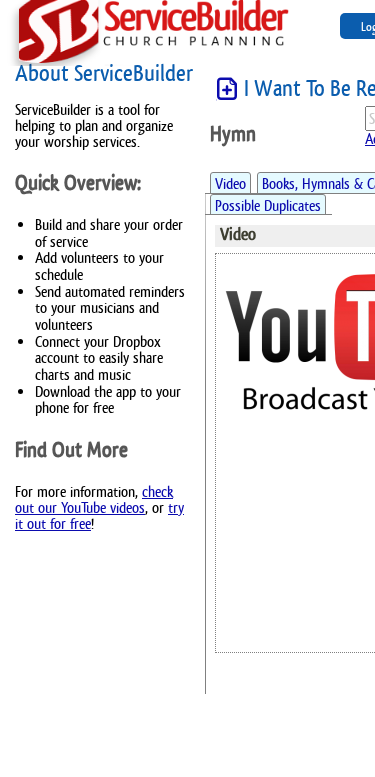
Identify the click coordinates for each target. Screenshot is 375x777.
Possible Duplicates (268, 205)
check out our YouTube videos (94, 499)
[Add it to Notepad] (227, 89)
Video (230, 183)
